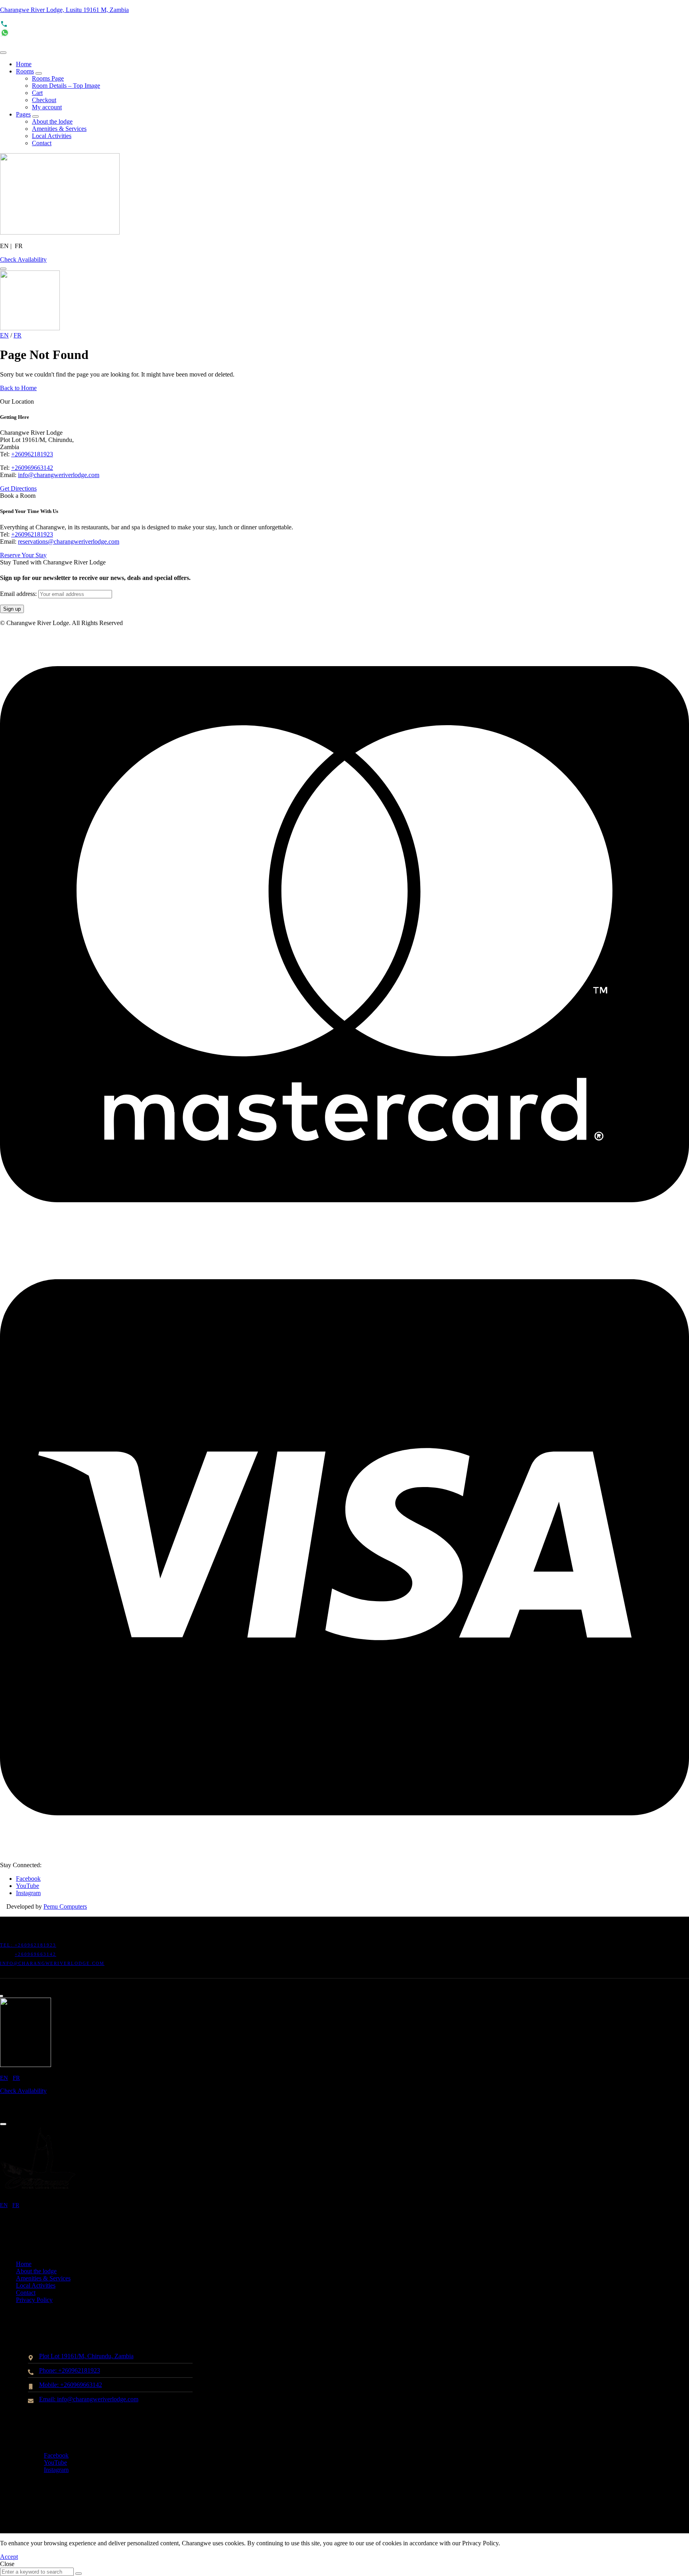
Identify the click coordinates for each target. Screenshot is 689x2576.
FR (18, 335)
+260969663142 (32, 468)
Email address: (19, 594)
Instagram (28, 1893)
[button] (23, 259)
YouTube (28, 1886)
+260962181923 (32, 454)
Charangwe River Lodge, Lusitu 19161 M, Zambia (64, 10)
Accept (9, 2557)
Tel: (7, 1945)
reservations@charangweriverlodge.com (69, 541)
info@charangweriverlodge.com (59, 475)
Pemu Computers (65, 1906)
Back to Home (18, 388)
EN (4, 335)
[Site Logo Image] (60, 232)
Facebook (28, 1879)
